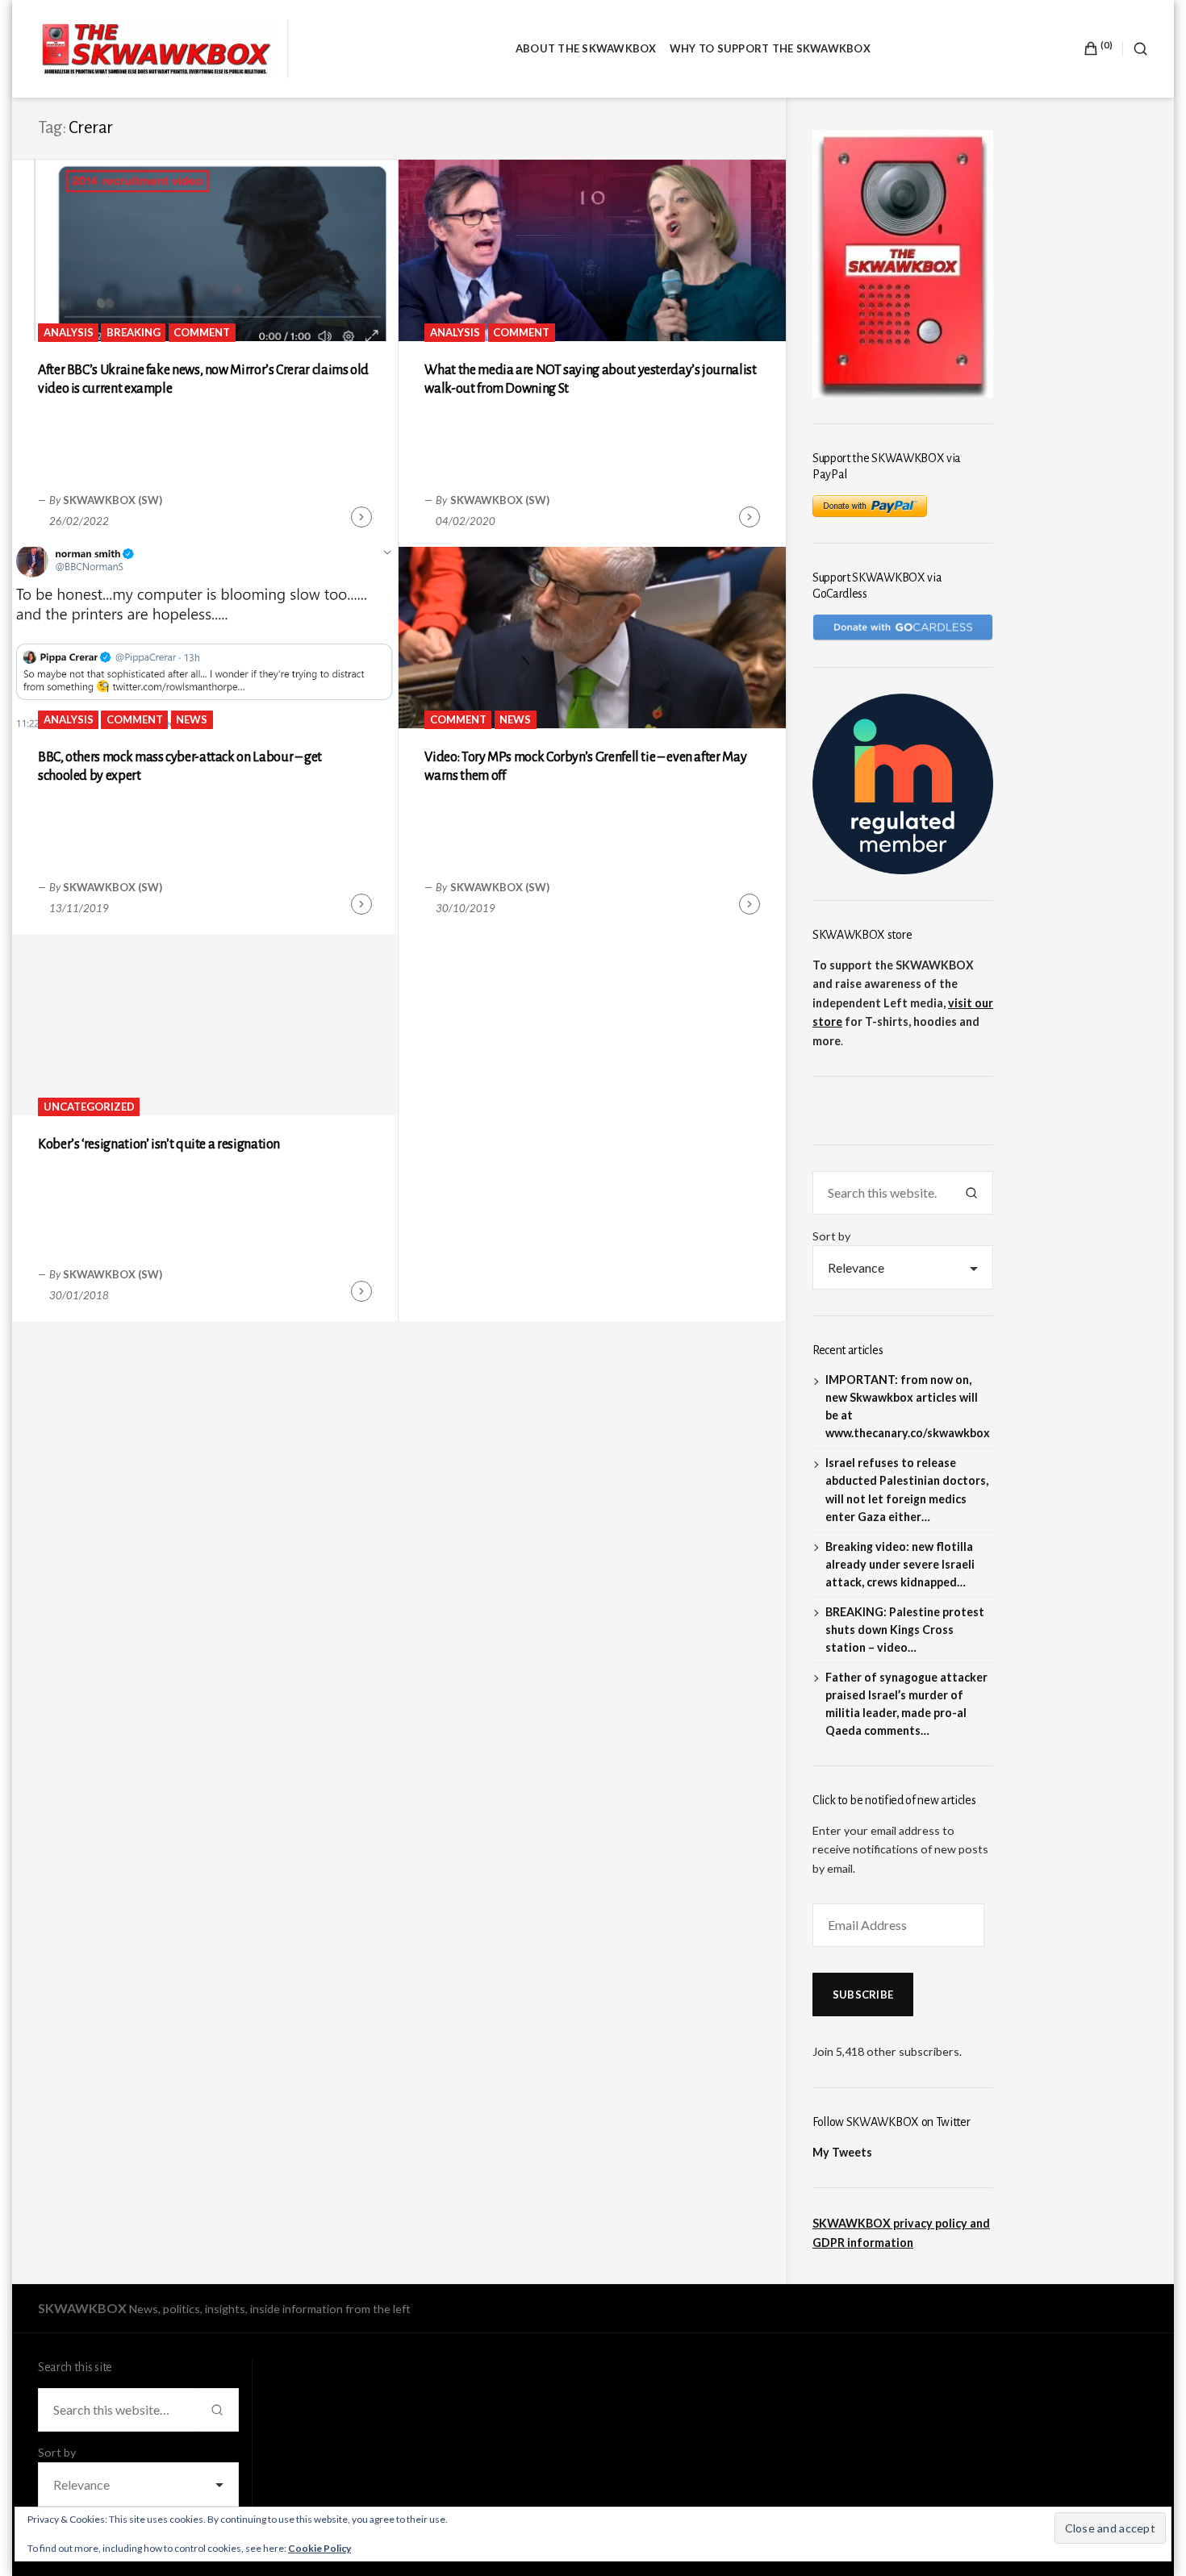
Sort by (831, 1236)
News (192, 719)
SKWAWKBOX (82, 2308)
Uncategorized (89, 1107)
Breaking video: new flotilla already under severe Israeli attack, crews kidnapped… (900, 1564)
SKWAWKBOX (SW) (113, 500)
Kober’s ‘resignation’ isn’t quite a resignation (159, 1144)
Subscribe (863, 1995)
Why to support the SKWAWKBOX (770, 48)
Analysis (69, 332)
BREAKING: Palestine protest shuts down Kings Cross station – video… (905, 1630)
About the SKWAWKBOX (586, 48)
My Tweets (842, 2152)
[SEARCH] (1135, 49)
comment (202, 332)
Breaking (134, 332)
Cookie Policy (319, 2548)
